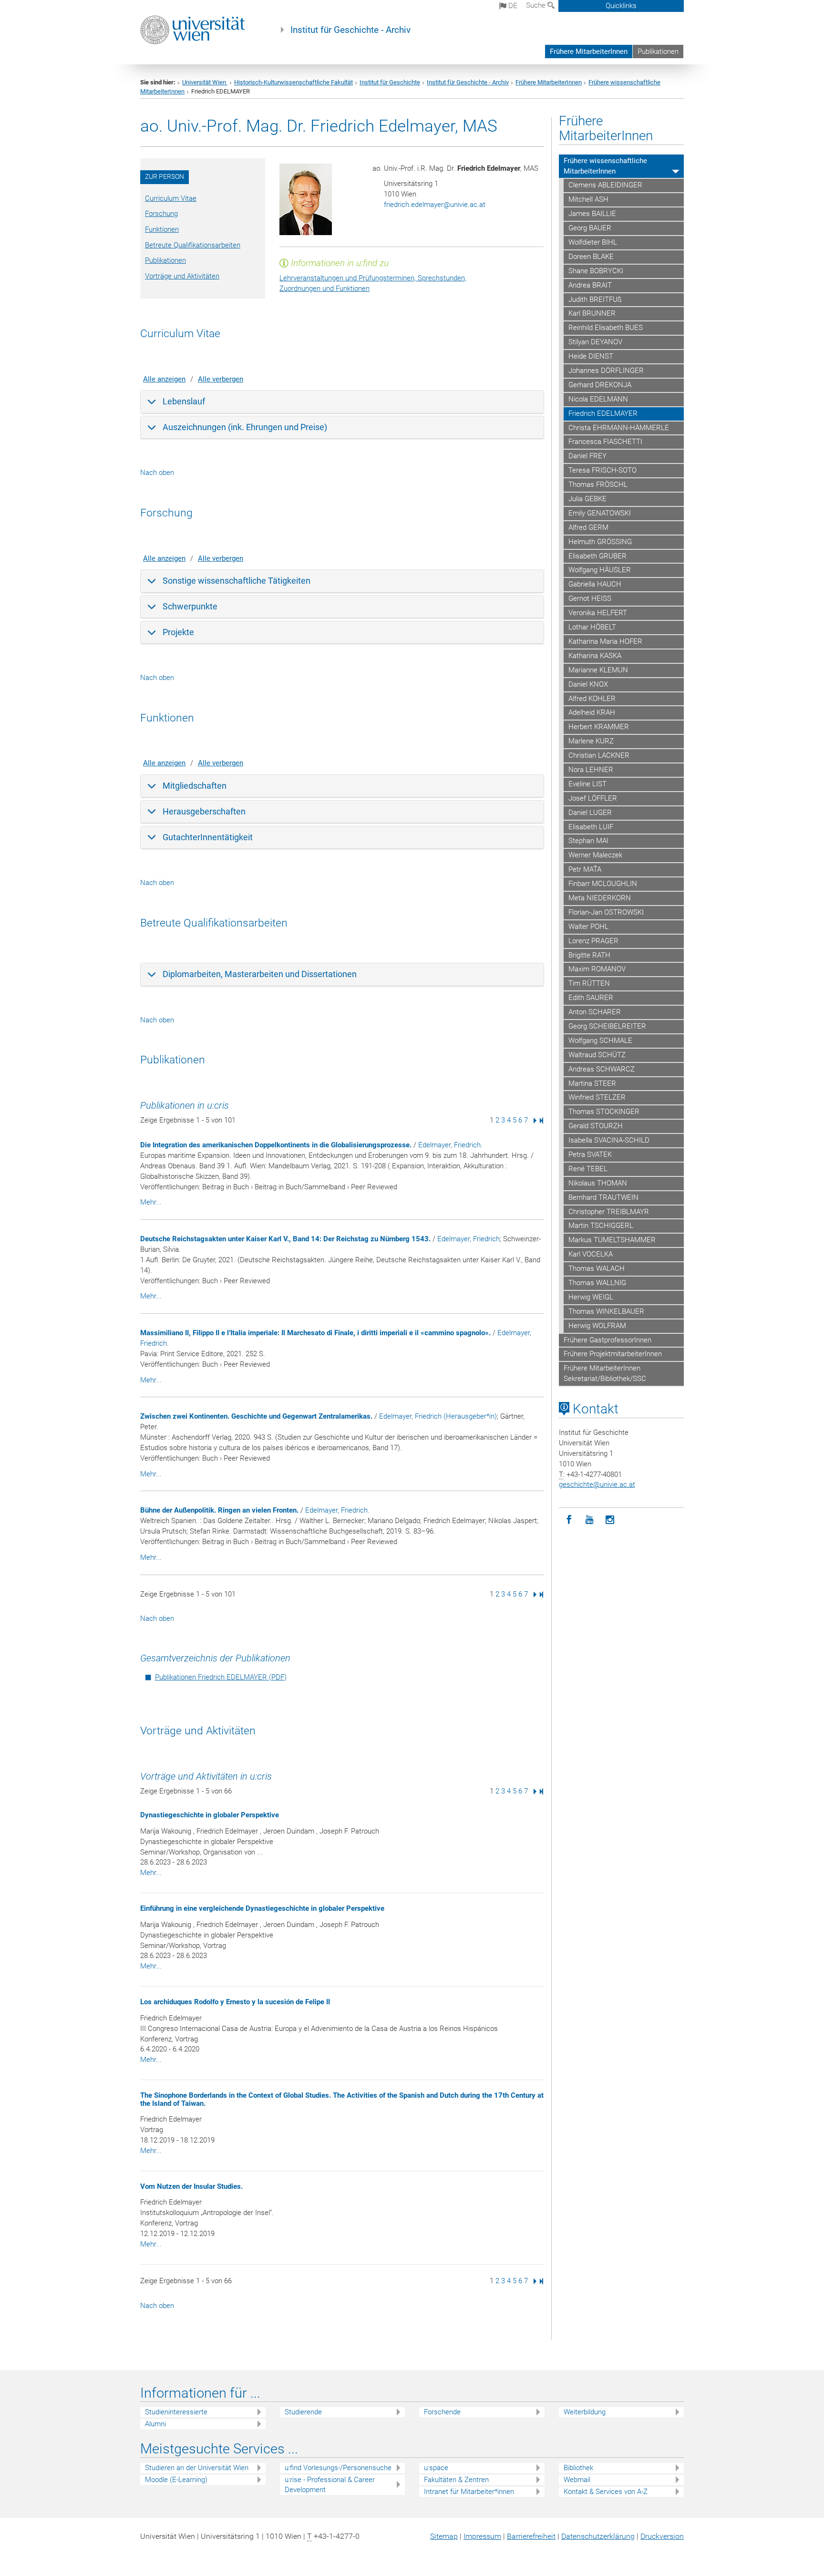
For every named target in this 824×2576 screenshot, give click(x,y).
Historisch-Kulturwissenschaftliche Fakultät (294, 82)
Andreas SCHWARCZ (602, 1069)
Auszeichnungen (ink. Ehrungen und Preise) (245, 427)
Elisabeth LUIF (591, 827)
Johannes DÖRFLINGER (606, 371)
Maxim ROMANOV (597, 969)
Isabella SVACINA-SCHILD (609, 1140)
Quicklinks (621, 6)
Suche (537, 5)
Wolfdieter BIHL (593, 242)
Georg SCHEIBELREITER (607, 1026)
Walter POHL (588, 927)
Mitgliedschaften (195, 786)
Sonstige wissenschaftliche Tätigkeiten (237, 581)
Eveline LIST (587, 784)
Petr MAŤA (585, 869)
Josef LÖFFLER (593, 798)
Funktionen (162, 229)
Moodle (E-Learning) (176, 2480)
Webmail (577, 2480)
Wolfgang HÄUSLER (600, 570)
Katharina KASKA (595, 656)
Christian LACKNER (599, 755)
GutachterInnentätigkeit (208, 837)
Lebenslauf (184, 401)
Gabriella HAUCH (595, 584)
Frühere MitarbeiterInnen (589, 52)
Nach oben (157, 473)
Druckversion (662, 2536)
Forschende (442, 2412)
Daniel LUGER (590, 813)
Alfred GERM (588, 527)
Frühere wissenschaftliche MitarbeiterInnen (605, 166)
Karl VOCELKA (591, 1254)
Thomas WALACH (597, 1268)
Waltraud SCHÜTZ (597, 1055)
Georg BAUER (590, 228)
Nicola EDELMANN (598, 399)
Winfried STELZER (597, 1097)
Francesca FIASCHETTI (605, 442)
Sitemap (444, 2536)
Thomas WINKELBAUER (606, 1311)
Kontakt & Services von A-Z (606, 2492)
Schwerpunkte (190, 606)
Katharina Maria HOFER (605, 641)
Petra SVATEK (590, 1154)
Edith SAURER (591, 998)
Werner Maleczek (595, 855)
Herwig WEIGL (591, 1297)
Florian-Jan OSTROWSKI (606, 912)
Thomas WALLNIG (597, 1283)
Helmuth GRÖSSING (600, 542)
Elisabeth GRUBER (597, 556)
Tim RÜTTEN (589, 983)
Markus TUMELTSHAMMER (612, 1240)
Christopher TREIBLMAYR (609, 1212)
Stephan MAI (588, 841)
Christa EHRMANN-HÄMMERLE (619, 428)
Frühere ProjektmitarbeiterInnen (613, 1354)
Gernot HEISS (590, 598)
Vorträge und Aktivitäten (182, 276)
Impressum (482, 2536)
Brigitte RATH (589, 955)
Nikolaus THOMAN (598, 1183)
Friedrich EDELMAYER (603, 413)
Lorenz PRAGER (593, 941)
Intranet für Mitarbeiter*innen (469, 2492)
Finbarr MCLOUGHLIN (603, 884)
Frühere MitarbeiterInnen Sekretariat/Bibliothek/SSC (605, 1373)
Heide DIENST (591, 356)
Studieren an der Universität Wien (197, 2468)
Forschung (161, 214)
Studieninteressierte (176, 2412)
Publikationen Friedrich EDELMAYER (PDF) (221, 1677)
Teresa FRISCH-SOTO (603, 470)
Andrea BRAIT (590, 285)
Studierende (303, 2412)
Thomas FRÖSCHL (598, 484)
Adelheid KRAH (592, 712)
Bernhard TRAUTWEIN (603, 1197)
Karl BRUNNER (592, 313)
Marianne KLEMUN (598, 670)
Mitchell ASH (588, 199)
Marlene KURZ (591, 741)
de (512, 6)
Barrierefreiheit (531, 2536)
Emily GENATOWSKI (600, 513)
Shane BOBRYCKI (596, 271)
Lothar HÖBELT (592, 627)
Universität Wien (205, 82)
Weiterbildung (585, 2412)
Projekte (178, 632)
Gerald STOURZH (596, 1126)
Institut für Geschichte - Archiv (350, 30)
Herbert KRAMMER (599, 727)
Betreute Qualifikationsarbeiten (193, 245)
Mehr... (151, 1202)
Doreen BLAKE (591, 257)
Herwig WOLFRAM (597, 1326)
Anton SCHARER (595, 1012)
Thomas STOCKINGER (604, 1112)
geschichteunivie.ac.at (597, 1484)
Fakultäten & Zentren (456, 2480)
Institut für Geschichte (390, 82)
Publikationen (658, 52)
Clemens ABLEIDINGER (605, 185)
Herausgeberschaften (204, 811)
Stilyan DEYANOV (595, 342)
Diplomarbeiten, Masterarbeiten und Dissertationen (260, 974)
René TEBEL (588, 1169)
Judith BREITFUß (595, 299)
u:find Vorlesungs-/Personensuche (338, 2468)
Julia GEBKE (587, 499)
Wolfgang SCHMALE (600, 1041)
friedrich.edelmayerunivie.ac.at (435, 205)
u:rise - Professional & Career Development (330, 2485)
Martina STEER (592, 1083)
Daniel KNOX (588, 684)
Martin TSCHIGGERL (601, 1226)
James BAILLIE (592, 214)
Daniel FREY (587, 456)
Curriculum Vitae (171, 198)
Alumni (155, 2424)
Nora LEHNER (591, 770)
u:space (436, 2468)
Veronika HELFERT (598, 613)
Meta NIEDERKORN (600, 898)
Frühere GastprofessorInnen (608, 1340)
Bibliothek (578, 2468)
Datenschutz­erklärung (598, 2536)
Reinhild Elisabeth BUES (606, 328)
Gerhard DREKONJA (600, 385)
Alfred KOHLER (592, 699)
